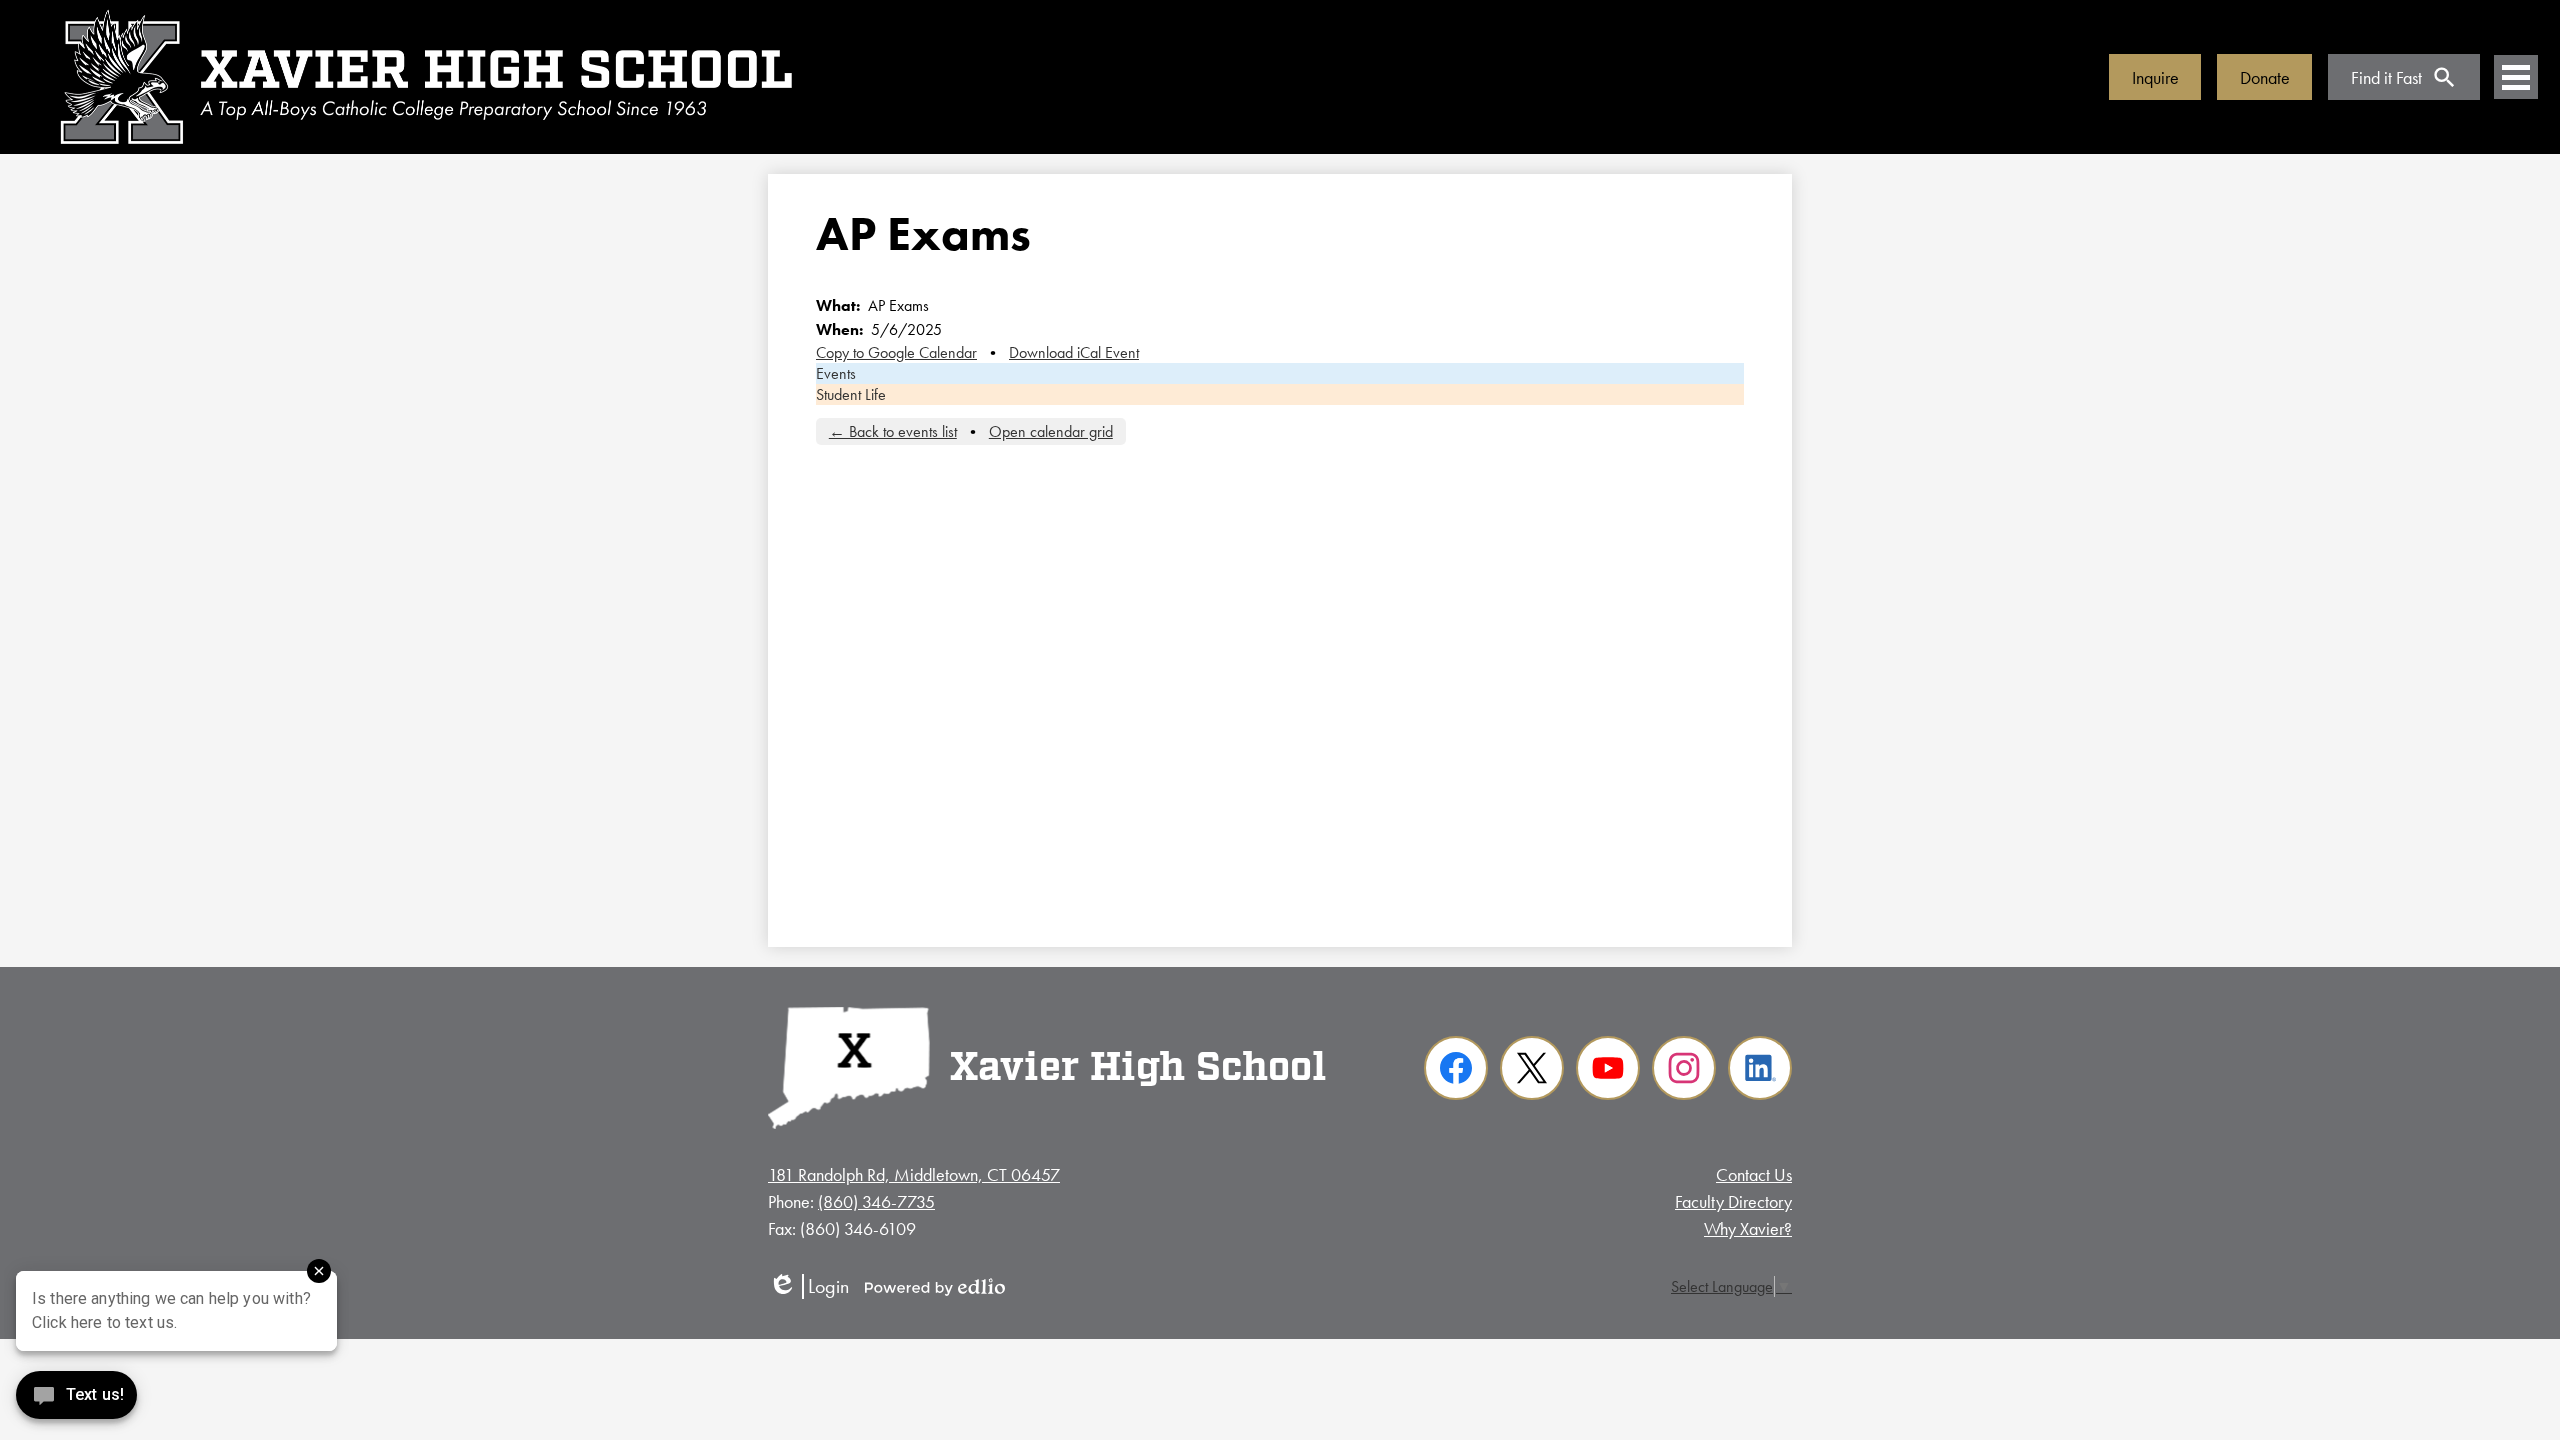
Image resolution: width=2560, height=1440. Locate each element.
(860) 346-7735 (876, 1201)
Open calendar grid (1051, 431)
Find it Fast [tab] (2386, 77)
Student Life (851, 394)
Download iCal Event (1074, 352)
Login (808, 1286)
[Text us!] (76, 1399)
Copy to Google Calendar (896, 352)
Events (836, 373)
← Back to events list (893, 431)
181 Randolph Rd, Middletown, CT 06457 (914, 1174)
